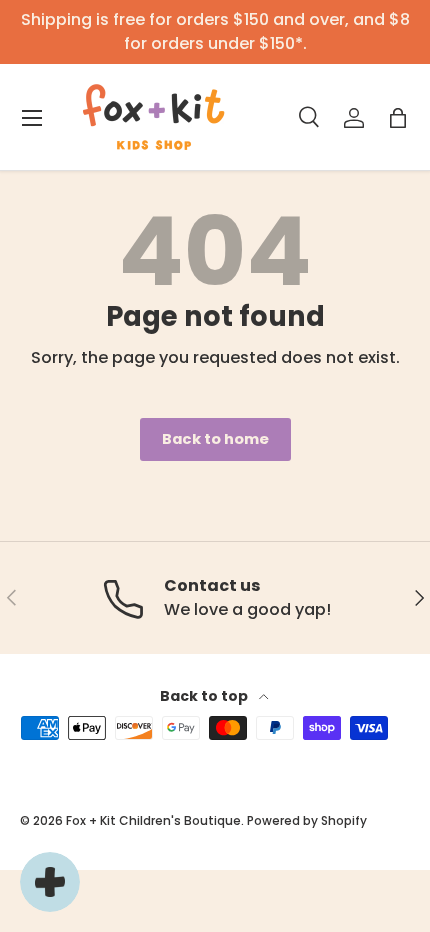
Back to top (205, 696)
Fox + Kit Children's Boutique (153, 820)
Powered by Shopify (307, 820)
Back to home (215, 439)
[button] (398, 118)
